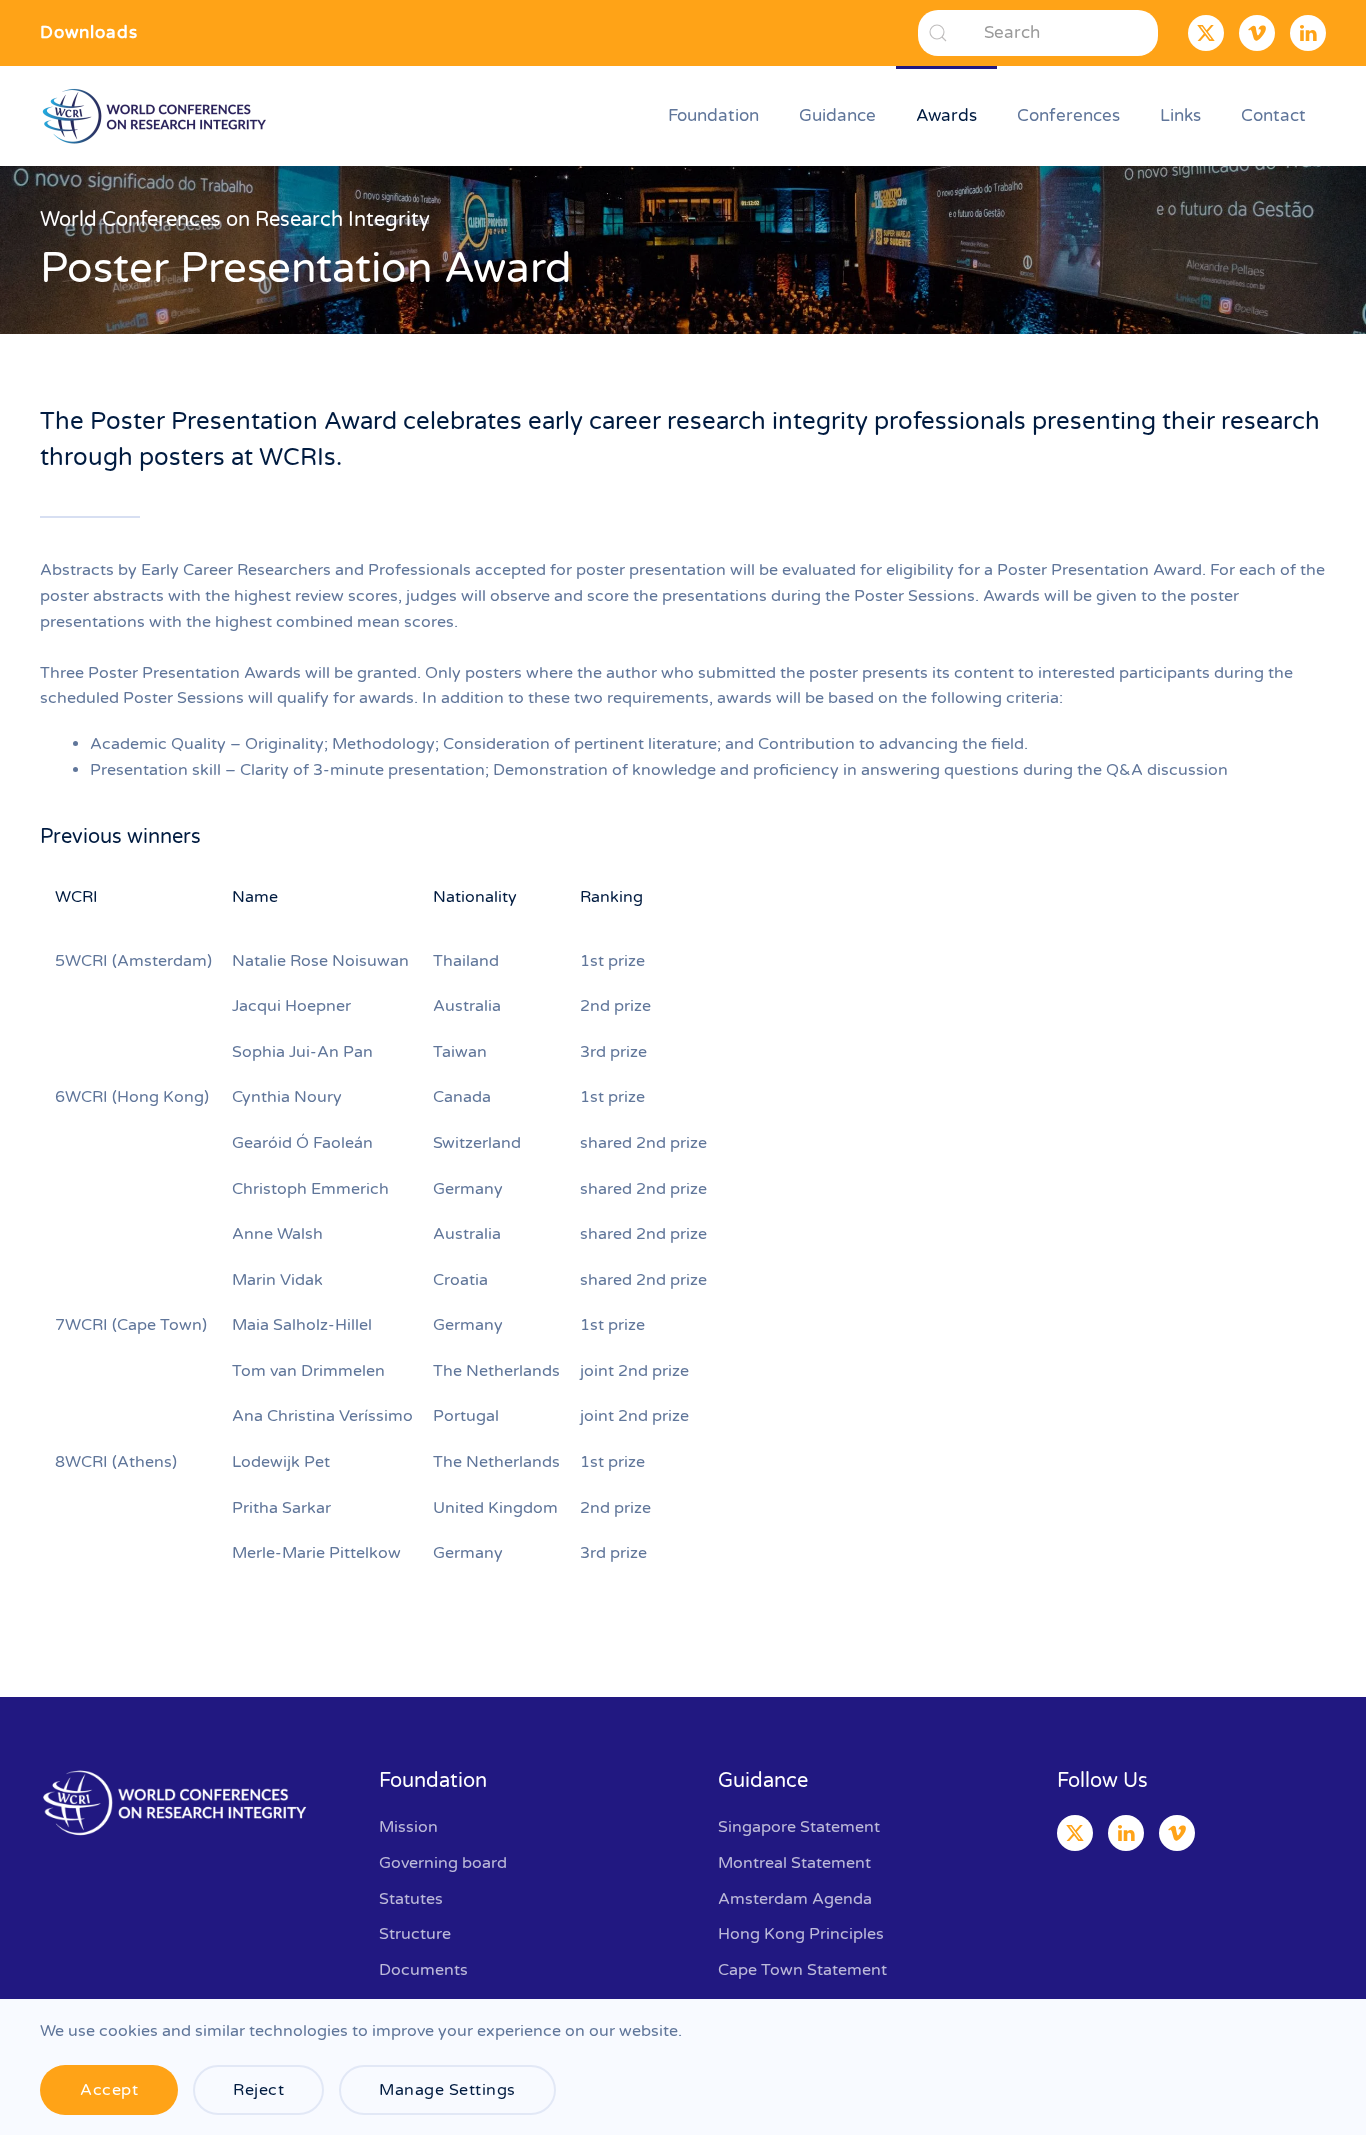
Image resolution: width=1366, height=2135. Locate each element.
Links (1180, 115)
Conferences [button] (1068, 115)
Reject (258, 2090)
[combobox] (1038, 33)
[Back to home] (157, 116)
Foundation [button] (713, 115)
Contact (1273, 115)
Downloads (89, 32)
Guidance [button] (837, 115)
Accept (109, 2090)
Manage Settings (447, 2090)
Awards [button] (946, 115)
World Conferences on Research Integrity (235, 220)
